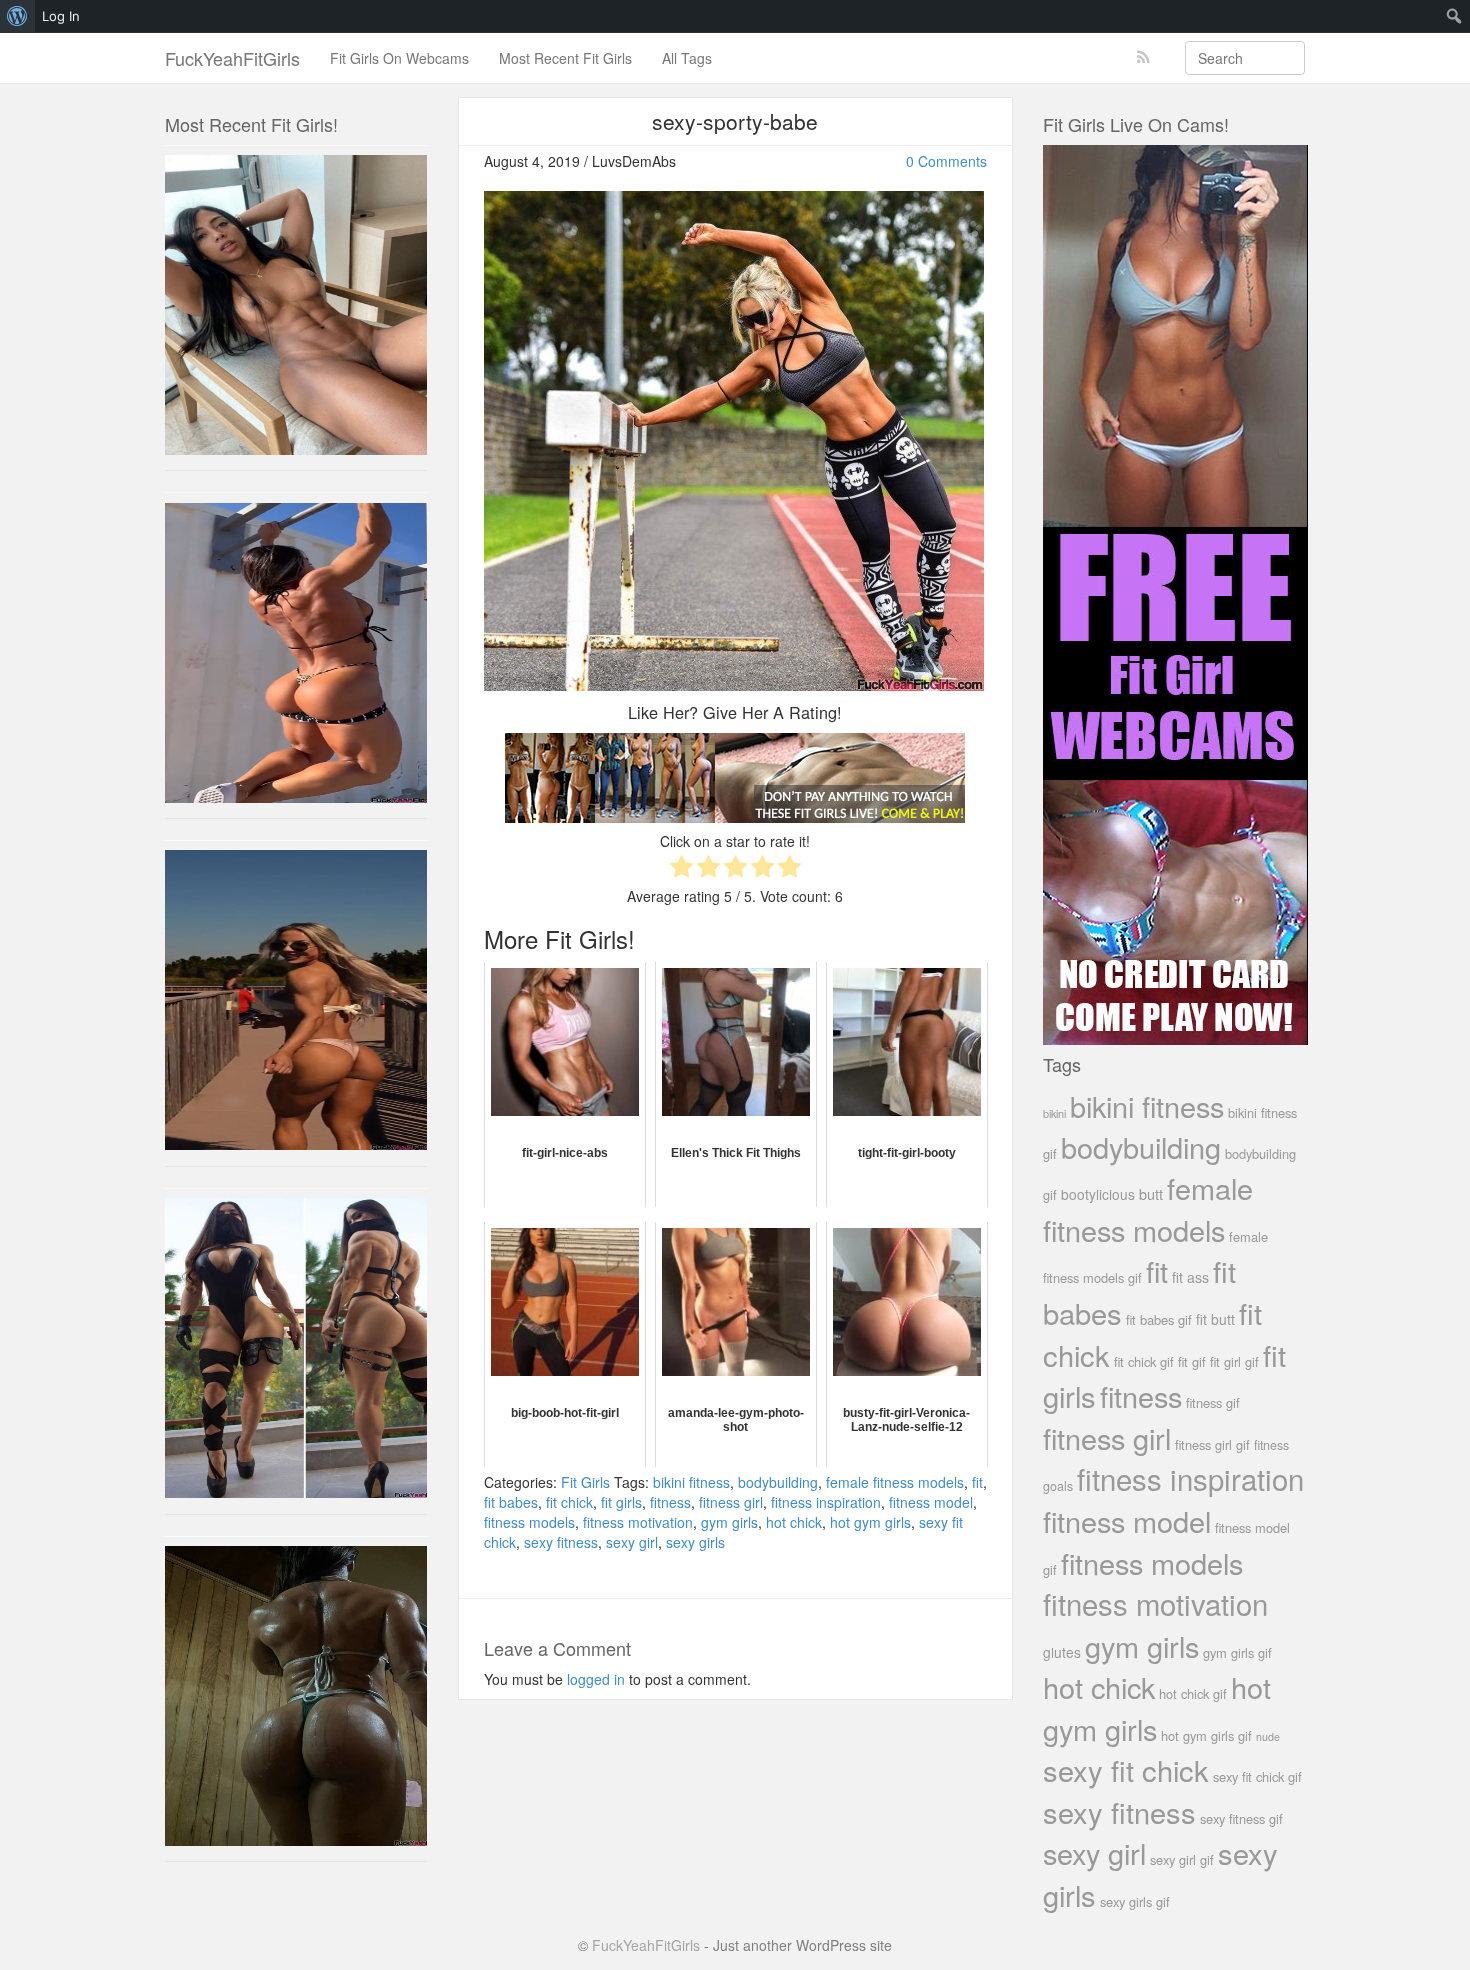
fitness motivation (638, 1522)
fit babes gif (1159, 1319)
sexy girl (632, 1542)
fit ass (1190, 1277)
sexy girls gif (1135, 1901)
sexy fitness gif (1241, 1818)
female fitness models (895, 1482)
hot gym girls (870, 1522)
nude (1268, 1736)
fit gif (1192, 1361)
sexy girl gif (1182, 1859)
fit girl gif (1234, 1361)
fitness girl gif (1212, 1444)
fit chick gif (1144, 1361)
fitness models (529, 1522)
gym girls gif (1237, 1652)
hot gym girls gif (1206, 1735)
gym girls (729, 1522)
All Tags (687, 58)
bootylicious (1098, 1194)
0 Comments (946, 161)
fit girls (621, 1502)
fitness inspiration (826, 1502)
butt (1151, 1193)
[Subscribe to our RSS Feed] (1143, 57)
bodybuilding (778, 1482)
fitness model (931, 1502)
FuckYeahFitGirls (232, 58)
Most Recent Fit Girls (565, 58)
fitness (670, 1502)
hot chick (794, 1522)
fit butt (1215, 1319)
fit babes (511, 1502)
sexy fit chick (1126, 1769)
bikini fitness (691, 1482)
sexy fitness (561, 1542)
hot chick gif (1193, 1693)
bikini (1054, 1113)
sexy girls (695, 1542)
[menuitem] (17, 16)
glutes (1062, 1652)
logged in (596, 1679)
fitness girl (731, 1502)
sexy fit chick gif (1257, 1776)
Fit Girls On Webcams (399, 58)
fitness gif (1213, 1402)
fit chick (569, 1502)
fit (977, 1482)
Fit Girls (585, 1482)
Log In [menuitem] (61, 16)
